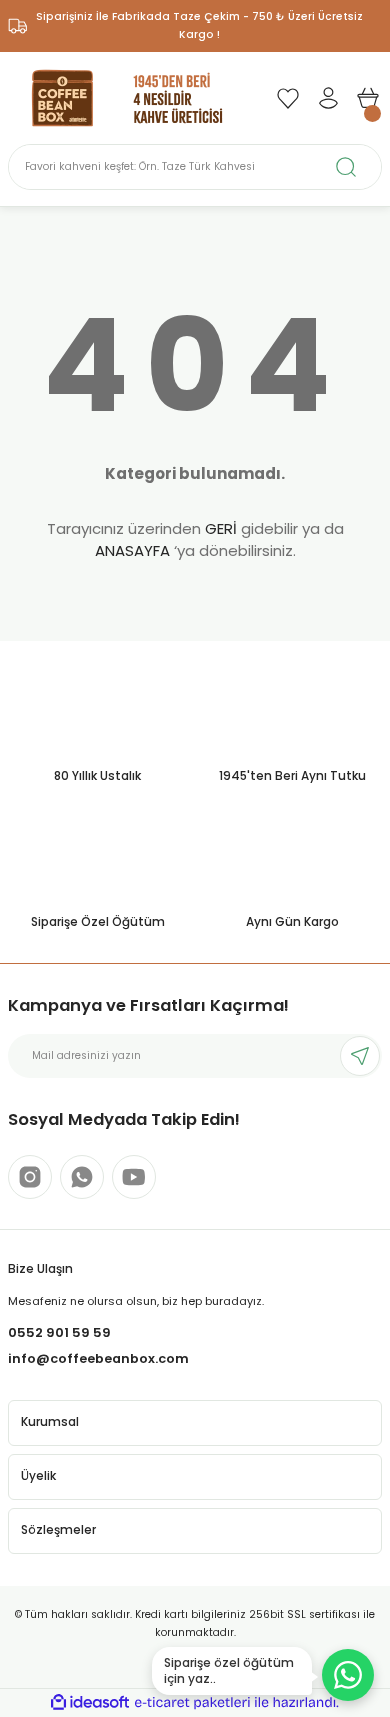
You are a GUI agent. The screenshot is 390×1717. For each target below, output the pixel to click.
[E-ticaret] (192, 1702)
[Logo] (128, 97)
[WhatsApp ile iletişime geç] (348, 1675)
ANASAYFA (132, 550)
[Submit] (360, 1056)
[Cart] (368, 98)
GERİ (221, 528)
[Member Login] (328, 98)
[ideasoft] (90, 1703)
